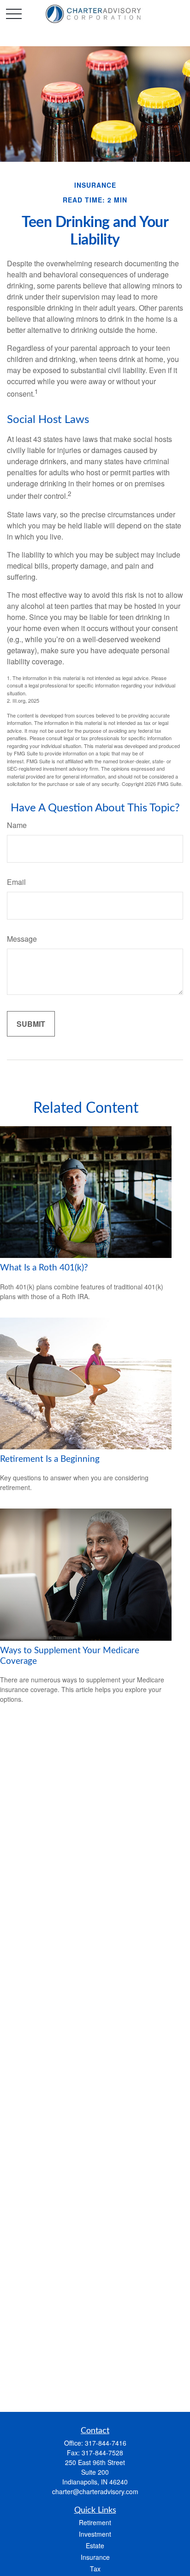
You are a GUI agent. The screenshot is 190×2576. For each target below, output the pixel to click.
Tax (95, 2569)
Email (16, 882)
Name (17, 825)
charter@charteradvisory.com (95, 2491)
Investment (95, 2534)
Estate (95, 2545)
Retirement (95, 2522)
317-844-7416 (106, 2443)
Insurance (95, 2557)
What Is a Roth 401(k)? (44, 1268)
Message (22, 939)
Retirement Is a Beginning (50, 1459)
